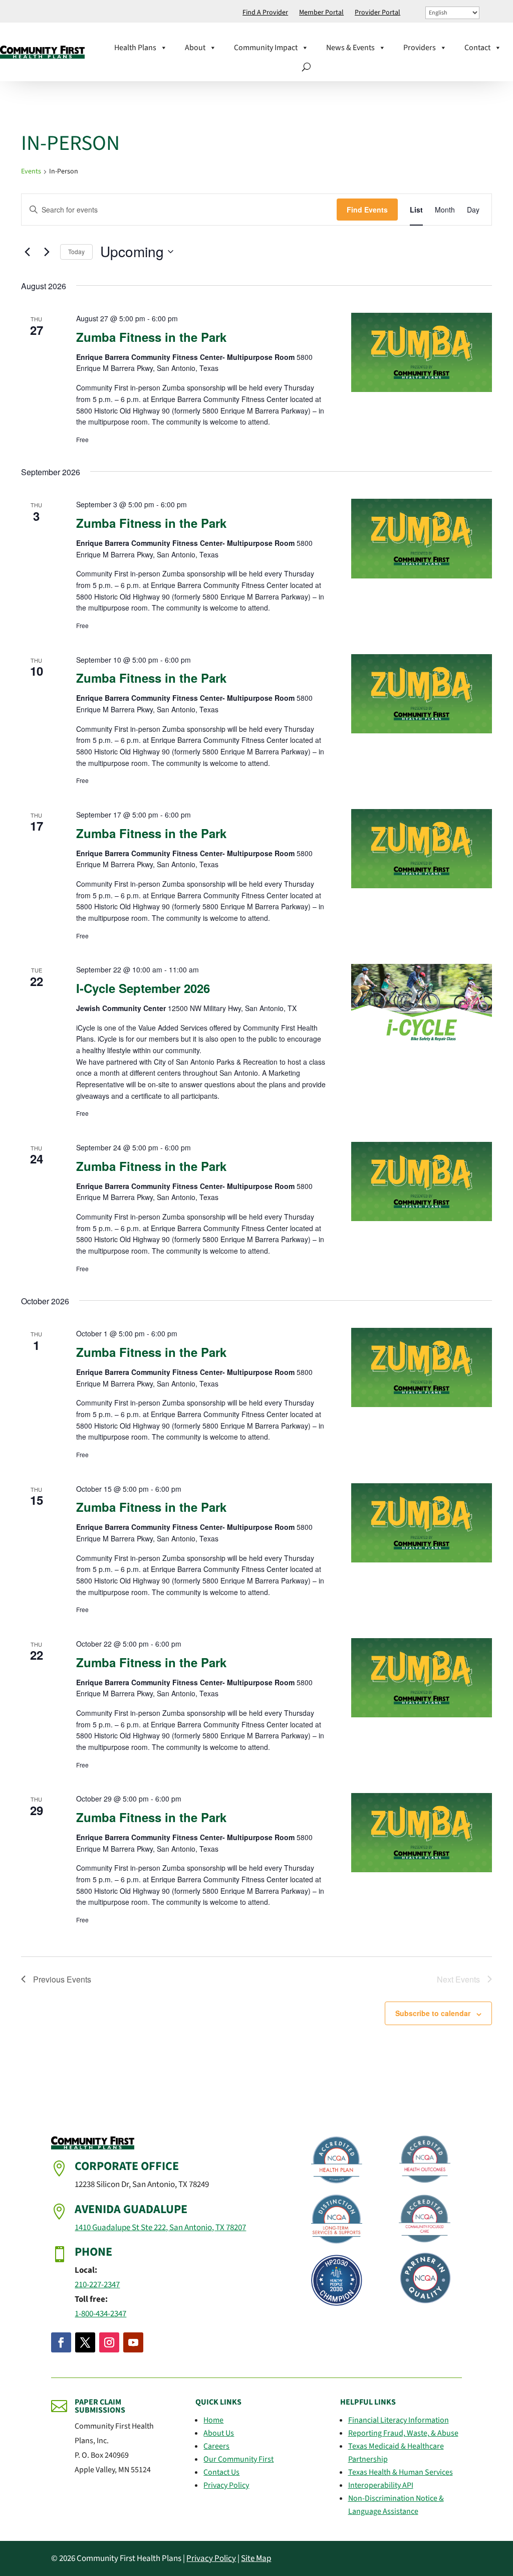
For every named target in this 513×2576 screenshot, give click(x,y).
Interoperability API (381, 2485)
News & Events (350, 48)
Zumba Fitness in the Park (151, 337)
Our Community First (238, 2459)
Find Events (367, 210)
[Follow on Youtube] (133, 2342)
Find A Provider (265, 13)
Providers (420, 48)
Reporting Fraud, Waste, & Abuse (403, 2433)
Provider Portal (377, 13)
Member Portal (321, 13)
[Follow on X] (85, 2342)
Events (31, 172)
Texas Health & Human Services (401, 2472)
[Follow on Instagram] (109, 2342)
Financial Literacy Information (399, 2420)
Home (213, 2420)
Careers (216, 2446)
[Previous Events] (27, 252)
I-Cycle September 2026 (143, 988)
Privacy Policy (226, 2485)
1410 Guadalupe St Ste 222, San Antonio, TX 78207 (160, 2228)
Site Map (256, 2558)
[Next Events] (47, 252)
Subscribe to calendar (433, 2013)
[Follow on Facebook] (61, 2342)
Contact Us (221, 2472)
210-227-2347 (97, 2285)
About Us (219, 2433)
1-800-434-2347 (100, 2314)
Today (76, 251)
